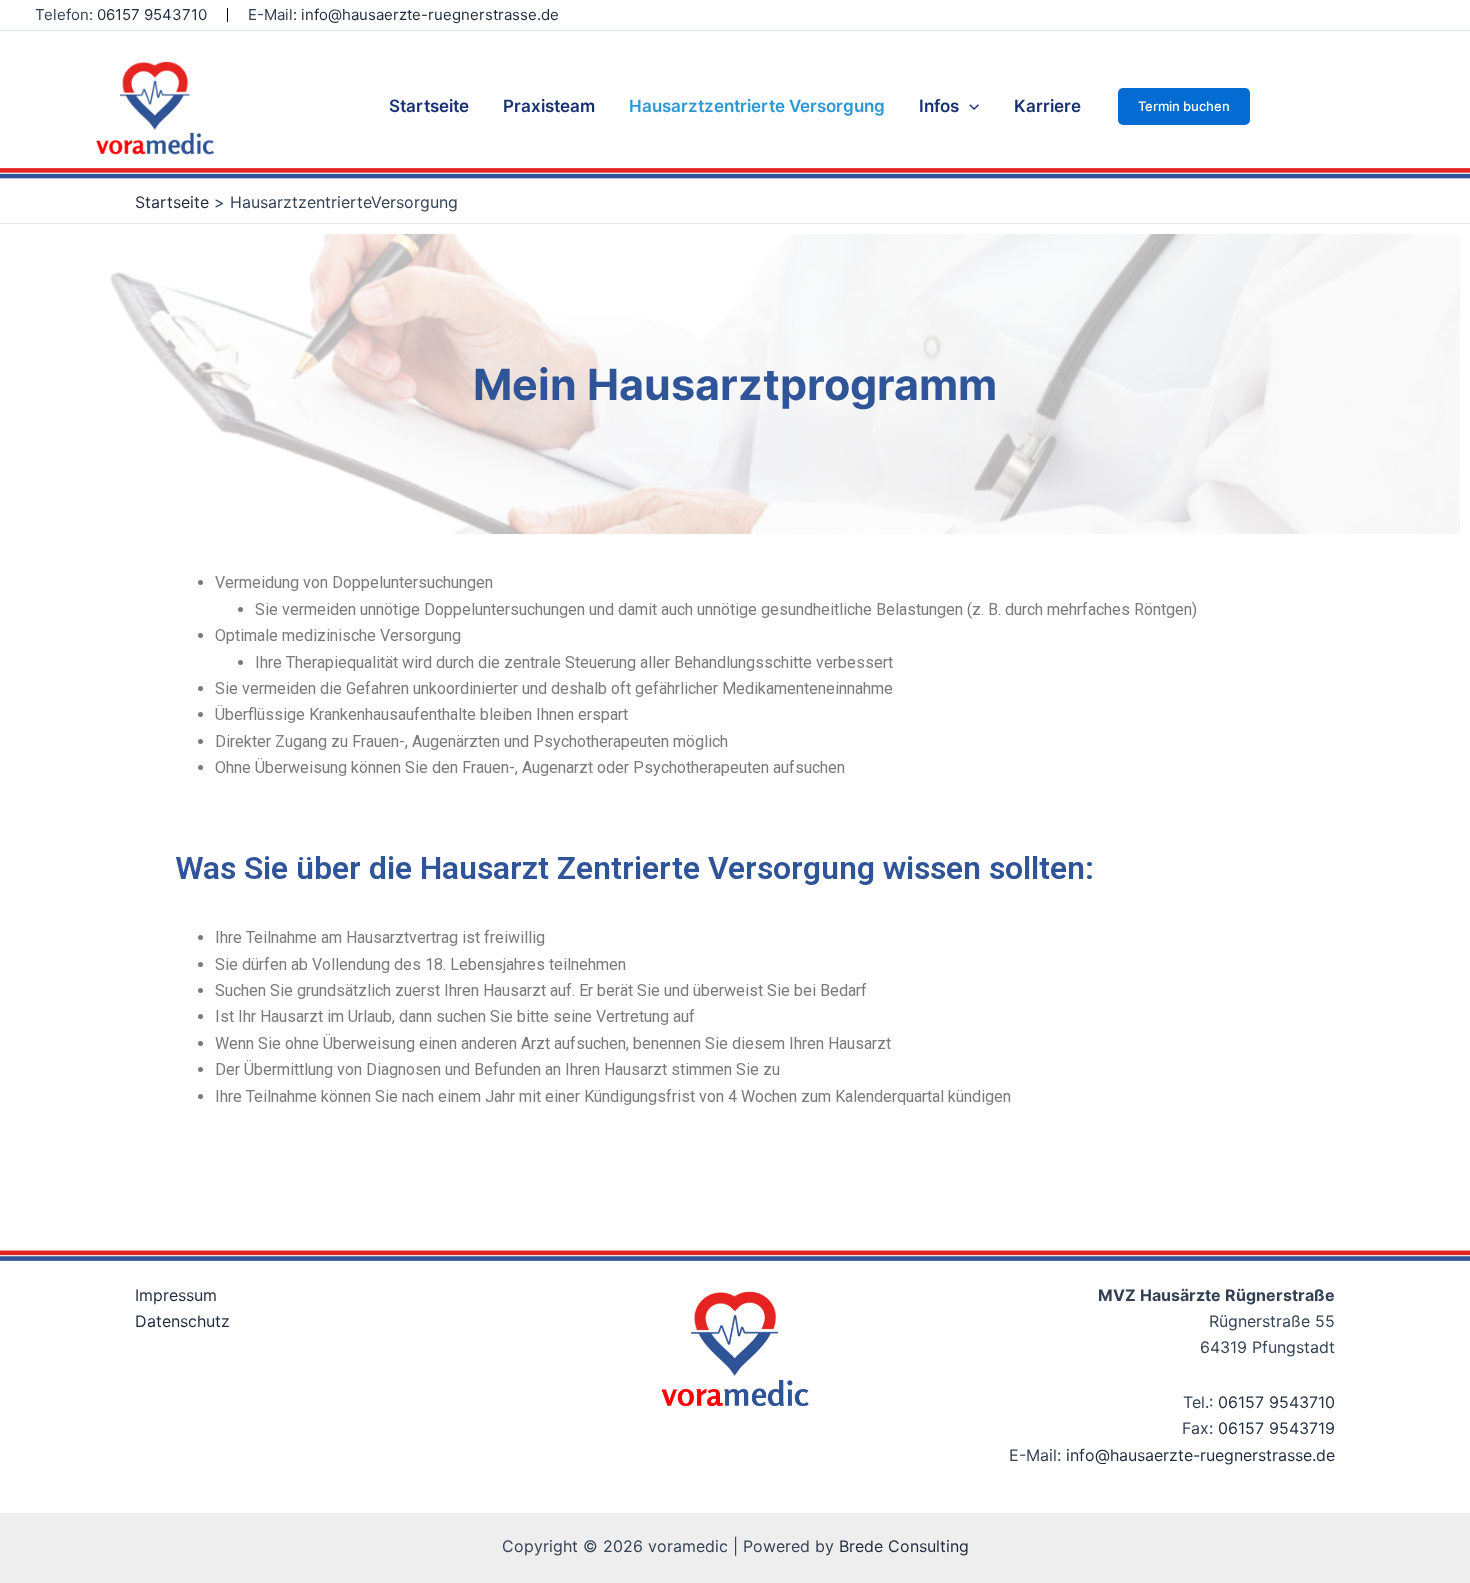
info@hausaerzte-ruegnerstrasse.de (430, 14)
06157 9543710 (1276, 1402)
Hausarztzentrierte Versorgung (757, 106)
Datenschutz (182, 1321)
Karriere (1047, 106)
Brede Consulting (904, 1546)
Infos (939, 106)
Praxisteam (549, 106)
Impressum (176, 1295)
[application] (969, 106)
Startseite (429, 106)
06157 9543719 (1276, 1428)
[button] (1184, 106)
